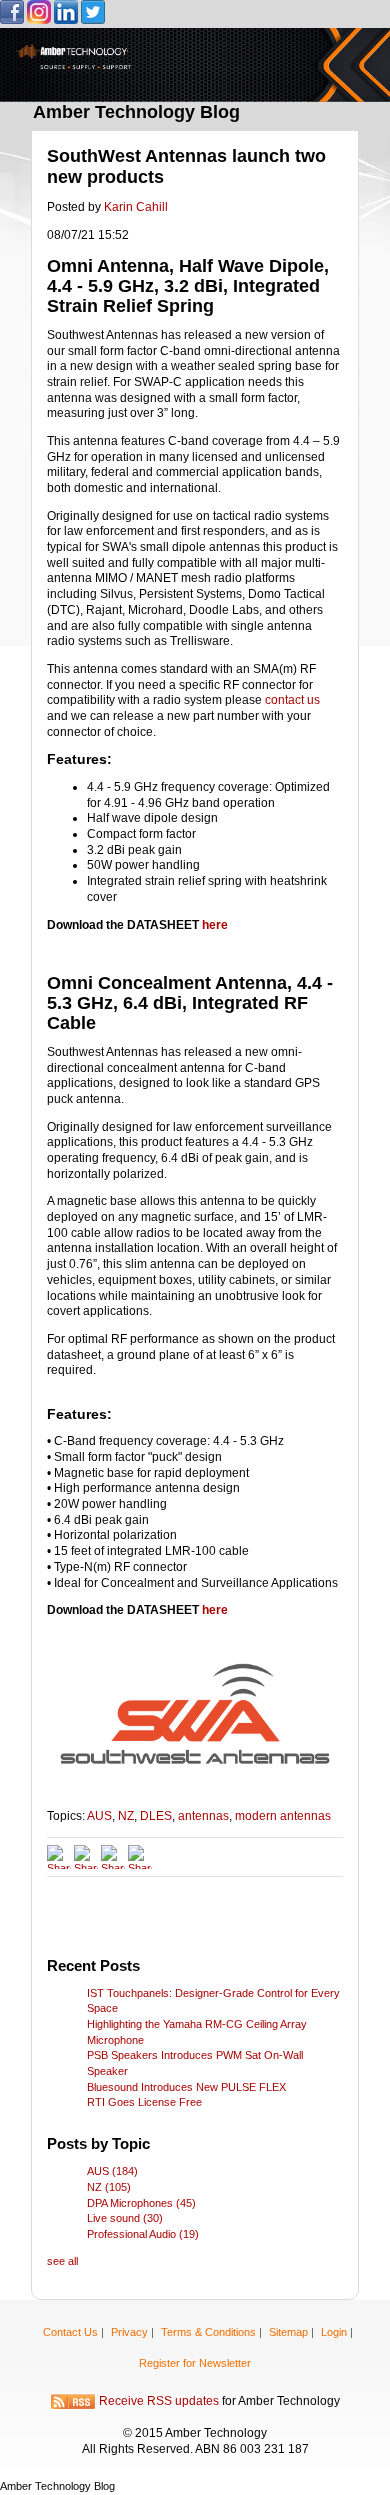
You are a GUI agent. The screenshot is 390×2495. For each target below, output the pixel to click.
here (215, 925)
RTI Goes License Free (144, 2102)
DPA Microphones (141, 2203)
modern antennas (283, 1816)
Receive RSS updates (159, 2402)
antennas (203, 1816)
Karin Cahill (136, 207)
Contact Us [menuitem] (70, 2332)
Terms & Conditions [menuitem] (208, 2332)
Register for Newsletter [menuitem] (195, 2363)
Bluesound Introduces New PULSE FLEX (186, 2087)
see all (62, 2261)
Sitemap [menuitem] (288, 2332)
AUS (99, 1816)
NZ (126, 1816)
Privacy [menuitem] (129, 2332)
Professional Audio (143, 2234)
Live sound (125, 2218)
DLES (156, 1816)
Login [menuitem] (334, 2332)
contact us (292, 700)
